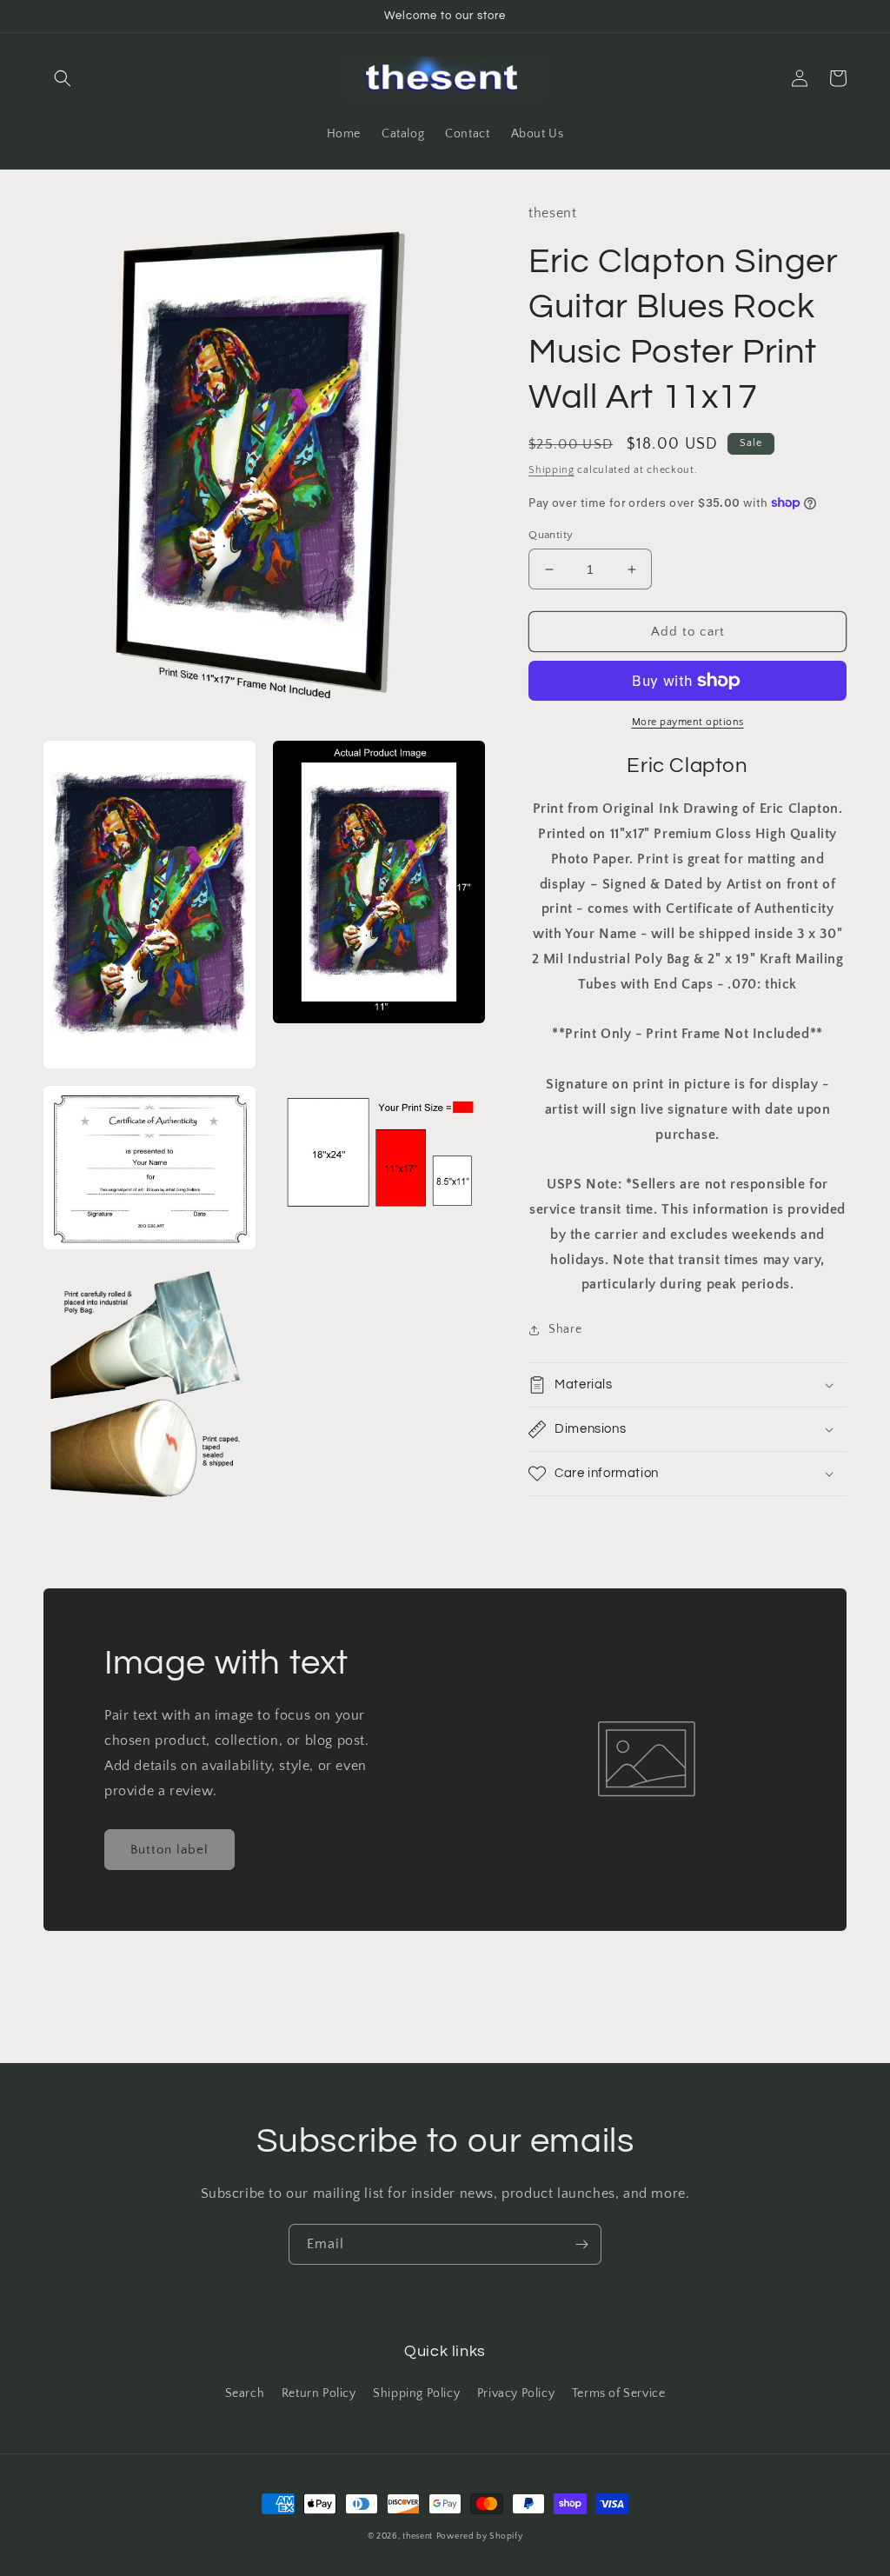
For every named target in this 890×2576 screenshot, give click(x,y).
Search (245, 2393)
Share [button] (565, 1329)
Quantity (551, 535)
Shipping (551, 470)
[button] (63, 78)
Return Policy (319, 2393)
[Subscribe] (581, 2244)
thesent (418, 2536)
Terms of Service (619, 2393)
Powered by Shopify (480, 2536)
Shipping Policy (416, 2393)
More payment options (688, 722)
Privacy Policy (516, 2393)
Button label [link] (169, 1850)
